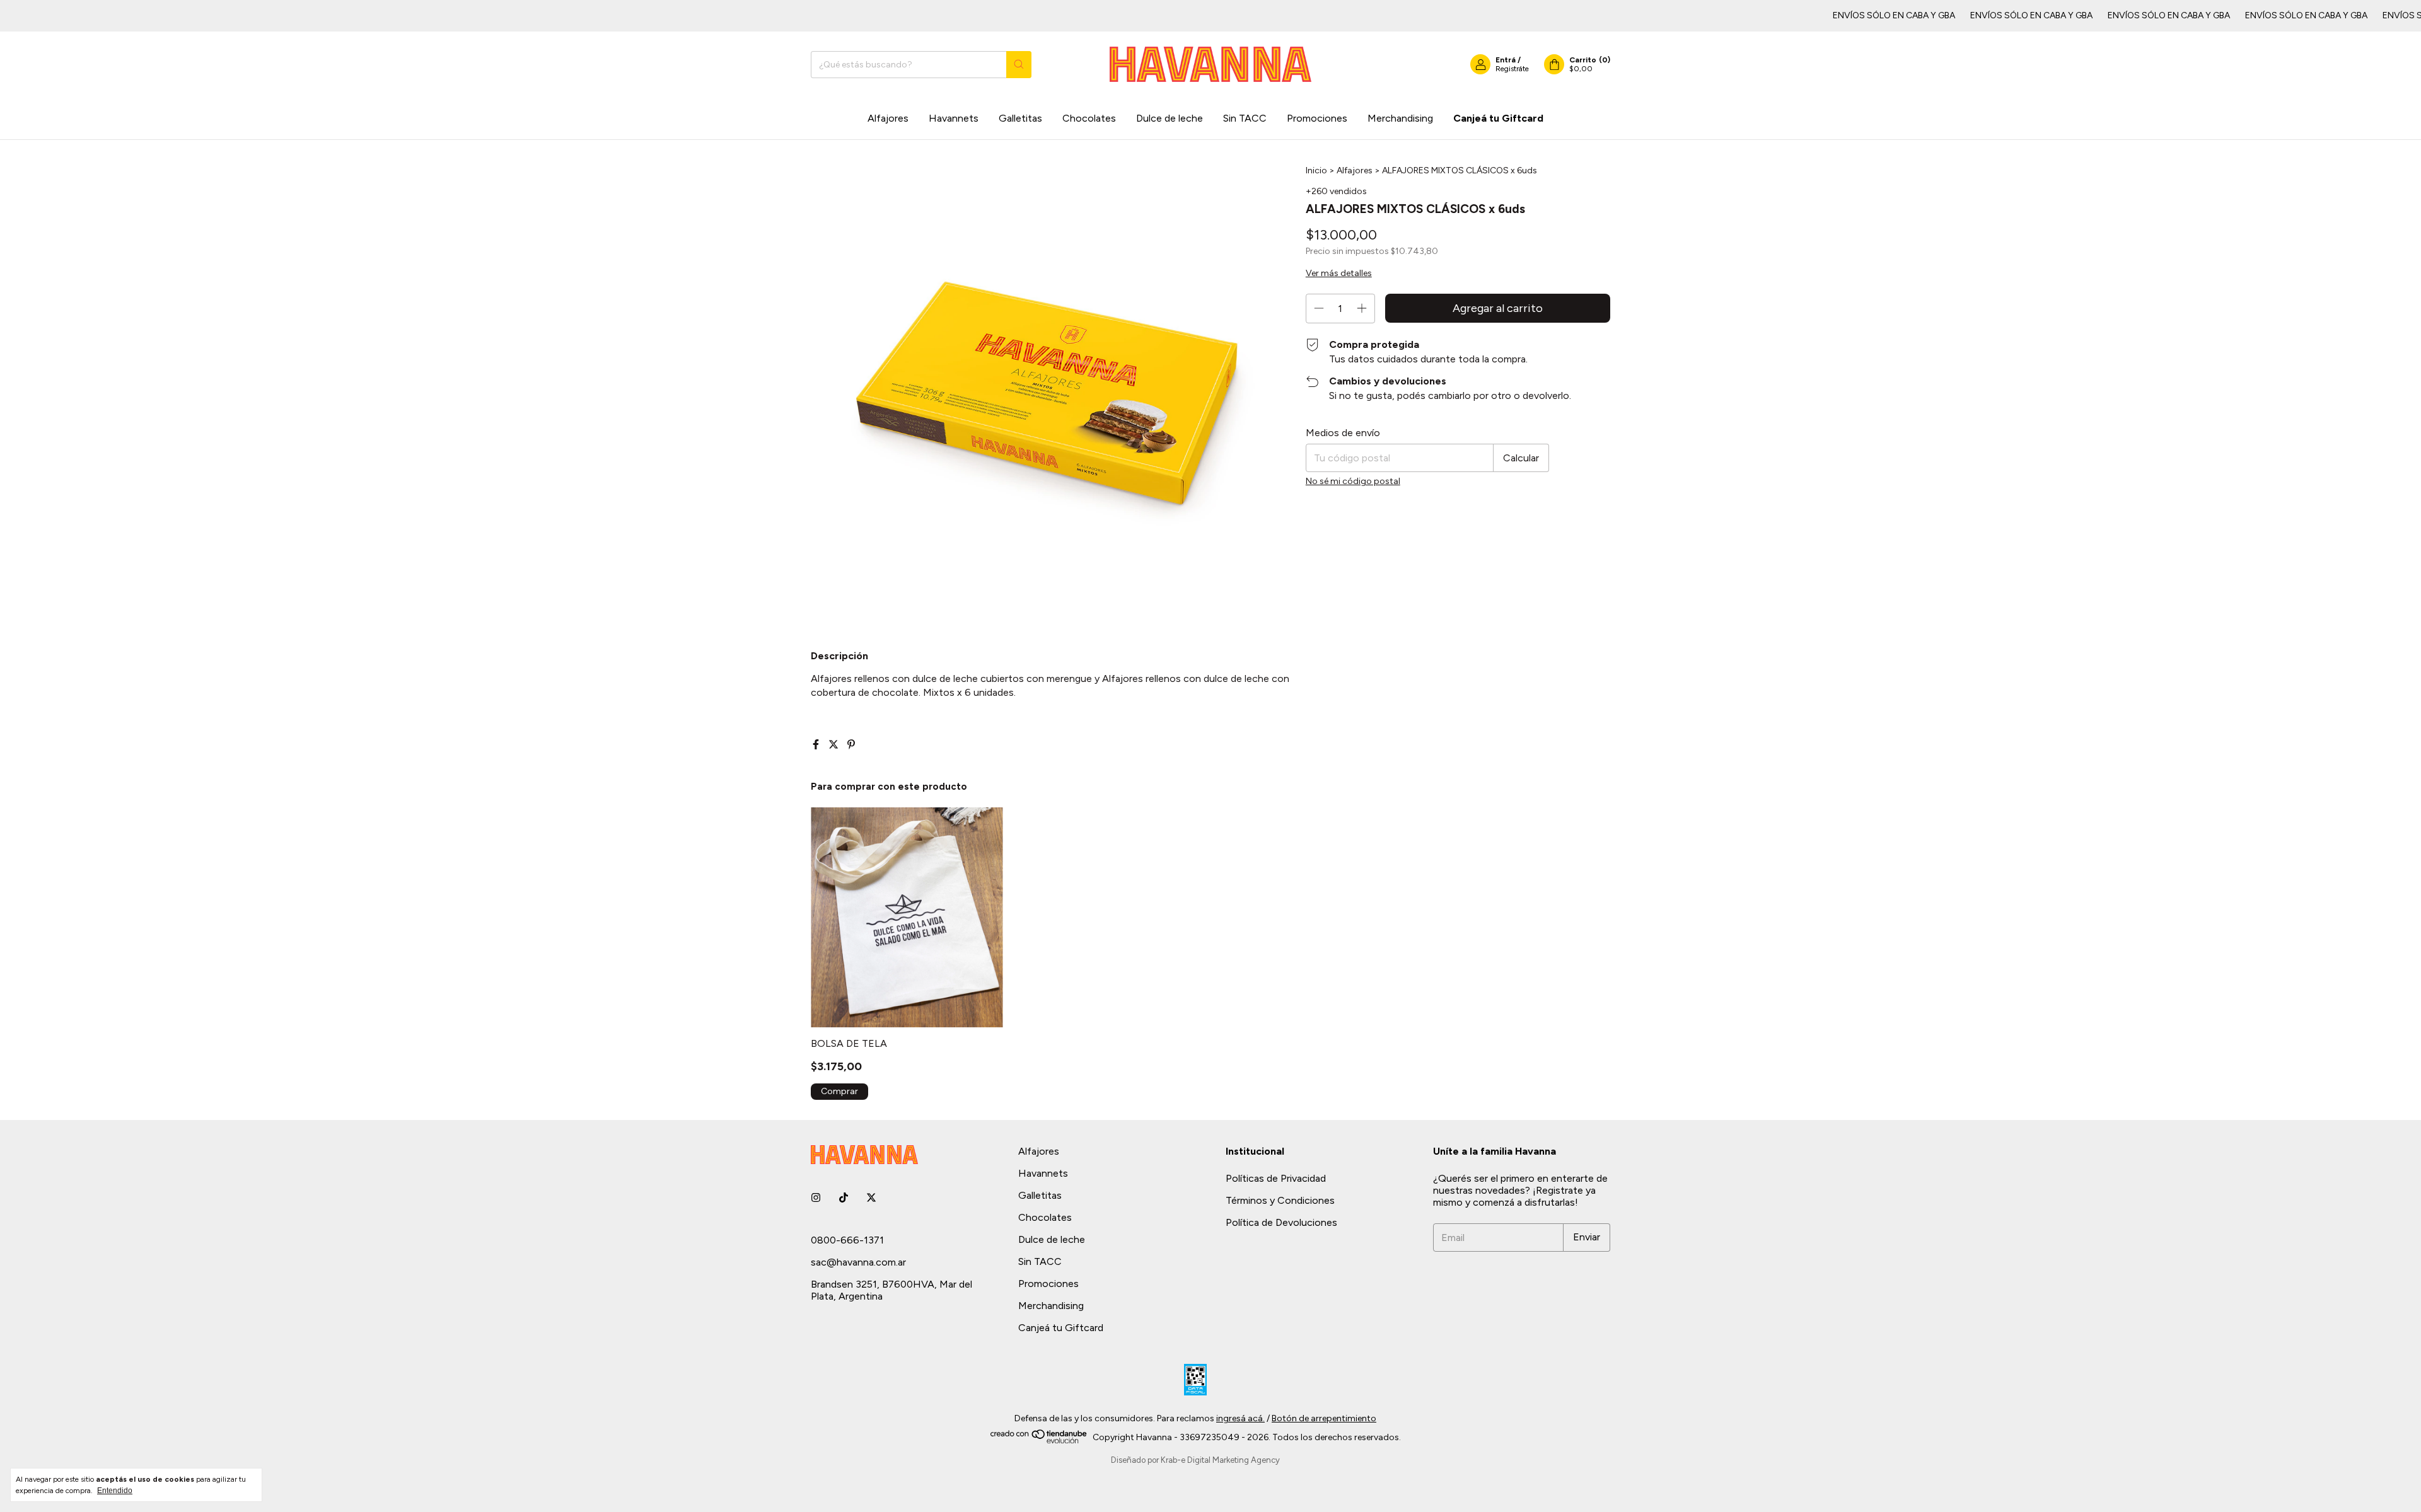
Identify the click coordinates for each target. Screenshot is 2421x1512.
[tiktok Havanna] (844, 1198)
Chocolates (1089, 118)
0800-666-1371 (847, 1240)
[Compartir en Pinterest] (851, 745)
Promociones (1317, 118)
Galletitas (1020, 118)
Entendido (115, 1491)
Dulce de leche (1170, 118)
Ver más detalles (1339, 273)
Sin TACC (1245, 118)
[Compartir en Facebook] (817, 745)
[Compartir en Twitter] (835, 745)
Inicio (1316, 170)
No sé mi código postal (1353, 481)
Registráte (1512, 69)
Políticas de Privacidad (1276, 1178)
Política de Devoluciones (1281, 1222)
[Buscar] (1019, 65)
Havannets (954, 118)
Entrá (1506, 60)
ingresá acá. (1240, 1418)
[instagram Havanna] (816, 1198)
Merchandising (1400, 118)
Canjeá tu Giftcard (1498, 118)
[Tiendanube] (1039, 1440)
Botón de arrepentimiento (1324, 1418)
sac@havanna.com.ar (858, 1262)
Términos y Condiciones (1280, 1200)
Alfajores (888, 118)
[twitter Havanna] (871, 1198)
